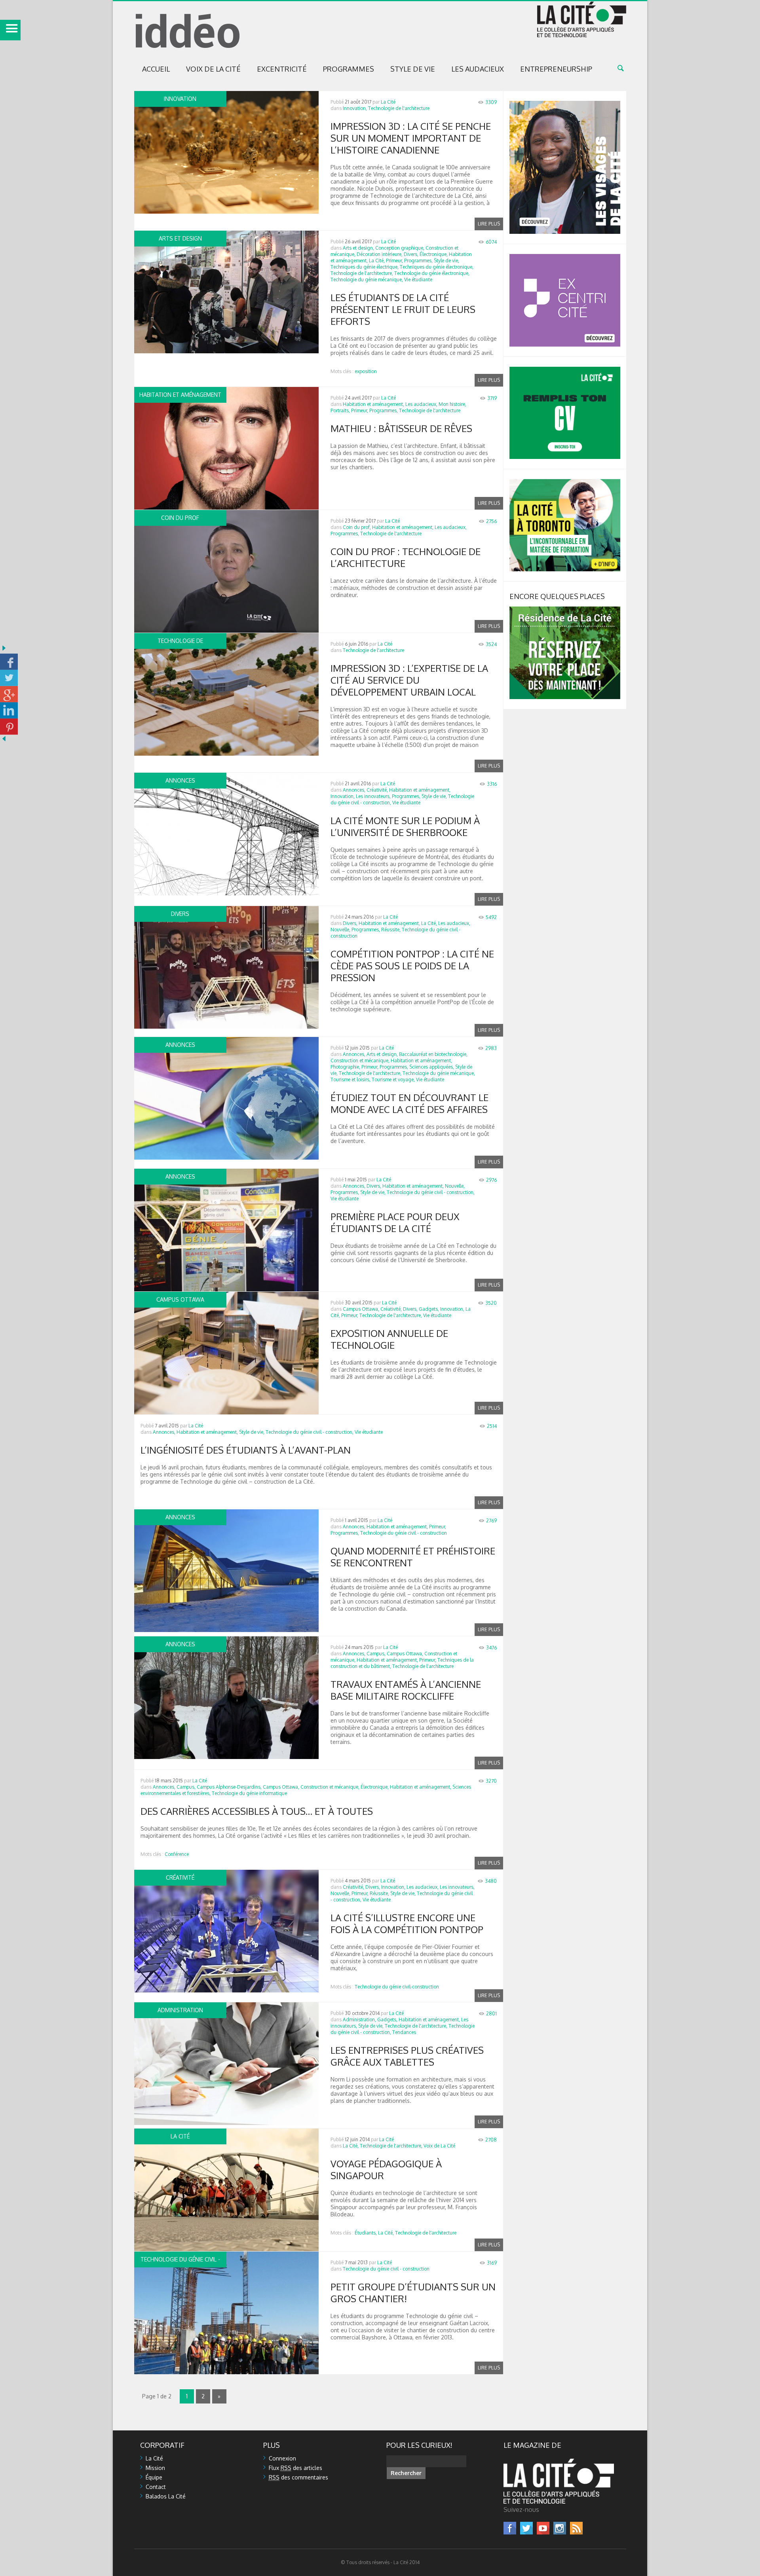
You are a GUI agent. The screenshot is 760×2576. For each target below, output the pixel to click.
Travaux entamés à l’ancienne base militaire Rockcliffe (406, 1690)
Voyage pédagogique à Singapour (386, 2169)
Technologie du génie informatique (249, 1793)
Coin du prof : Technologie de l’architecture (406, 557)
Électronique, (434, 254)
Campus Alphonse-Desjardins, (229, 1787)
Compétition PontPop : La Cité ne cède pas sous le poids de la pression (412, 966)
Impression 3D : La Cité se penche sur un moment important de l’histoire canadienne (411, 138)
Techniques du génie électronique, (437, 267)
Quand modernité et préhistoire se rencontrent (413, 1557)
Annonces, (354, 790)
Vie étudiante (418, 280)
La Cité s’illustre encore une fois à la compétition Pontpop (407, 1923)
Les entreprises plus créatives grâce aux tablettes (407, 2056)
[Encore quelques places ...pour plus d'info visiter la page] (565, 610)
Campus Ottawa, (361, 1309)
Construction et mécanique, (360, 1061)
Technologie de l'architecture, (362, 273)
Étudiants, (366, 2233)
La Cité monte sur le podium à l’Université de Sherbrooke (405, 826)
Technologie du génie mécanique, (367, 280)
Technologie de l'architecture (399, 108)
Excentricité (282, 69)
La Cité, (377, 261)
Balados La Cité (166, 2496)
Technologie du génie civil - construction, (431, 1192)
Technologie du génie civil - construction (404, 1533)
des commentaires (298, 2477)
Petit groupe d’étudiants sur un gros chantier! (413, 2293)
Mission (155, 2468)
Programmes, (418, 261)
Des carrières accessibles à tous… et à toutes (257, 1811)
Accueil (156, 69)
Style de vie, (446, 261)
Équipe (154, 2477)
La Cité (388, 102)
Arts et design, (358, 248)
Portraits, (340, 410)
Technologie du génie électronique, (432, 273)
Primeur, (394, 261)
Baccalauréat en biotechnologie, (433, 1054)
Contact (156, 2487)
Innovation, (355, 108)
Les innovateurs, (373, 796)
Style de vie (413, 69)
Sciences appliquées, (432, 1067)
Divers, (411, 254)
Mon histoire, (452, 404)
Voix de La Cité (213, 69)
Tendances (404, 2032)
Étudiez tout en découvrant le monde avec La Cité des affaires (409, 1103)
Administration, (359, 2020)
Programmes (349, 69)
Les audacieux (478, 69)
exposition (366, 371)
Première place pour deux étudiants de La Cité (395, 1222)
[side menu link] (10, 30)
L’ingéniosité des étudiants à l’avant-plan (246, 1450)
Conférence (177, 1854)
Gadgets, (429, 1309)
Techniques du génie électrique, (365, 267)
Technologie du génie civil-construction (397, 1987)
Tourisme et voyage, (393, 1079)
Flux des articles (295, 2468)
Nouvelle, (340, 930)
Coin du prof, (357, 527)
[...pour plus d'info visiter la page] (565, 104)
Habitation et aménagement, (373, 404)
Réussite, (391, 930)
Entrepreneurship (556, 69)
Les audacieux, (421, 404)
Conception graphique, (400, 248)
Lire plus (489, 224)
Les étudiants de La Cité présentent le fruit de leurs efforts (403, 309)
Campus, (376, 1654)
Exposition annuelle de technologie (389, 1339)
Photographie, (345, 1067)
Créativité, (377, 790)
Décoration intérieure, (380, 254)
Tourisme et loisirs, (351, 1079)
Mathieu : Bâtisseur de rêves (401, 428)
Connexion (282, 2458)
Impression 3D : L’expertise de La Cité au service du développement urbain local (409, 680)
